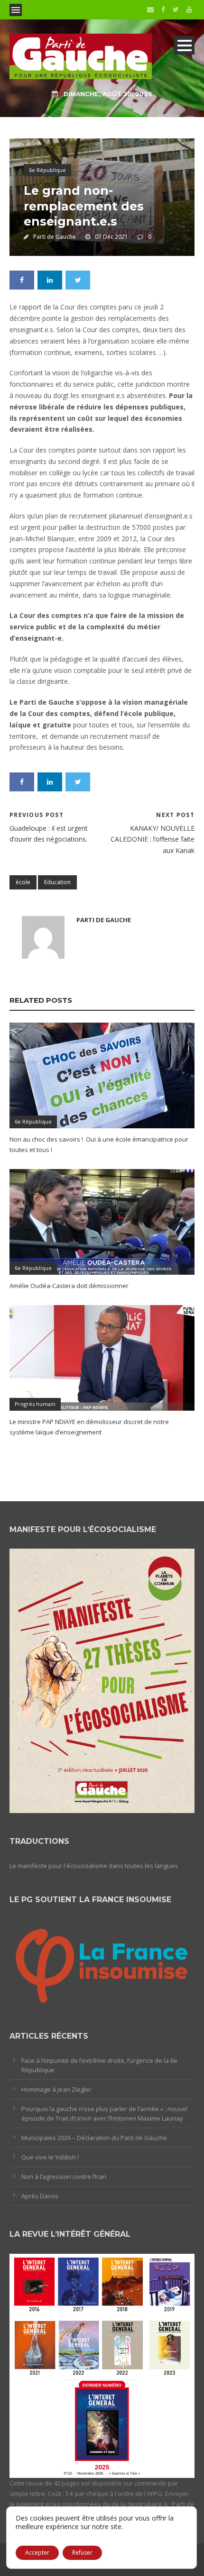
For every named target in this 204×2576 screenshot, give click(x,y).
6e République (47, 170)
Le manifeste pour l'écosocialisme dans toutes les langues (94, 1866)
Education (57, 882)
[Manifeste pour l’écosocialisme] (102, 1680)
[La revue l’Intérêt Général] (102, 2365)
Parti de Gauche (55, 237)
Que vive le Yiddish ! (50, 2157)
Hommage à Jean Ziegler (56, 2089)
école (23, 882)
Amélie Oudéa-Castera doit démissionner (69, 1286)
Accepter (37, 2553)
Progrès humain (35, 1404)
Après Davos (40, 2196)
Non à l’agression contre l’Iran (64, 2177)
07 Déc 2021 (111, 237)
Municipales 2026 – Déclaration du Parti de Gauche (94, 2138)
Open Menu (16, 10)
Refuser (82, 2553)
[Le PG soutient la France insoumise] (102, 1963)
